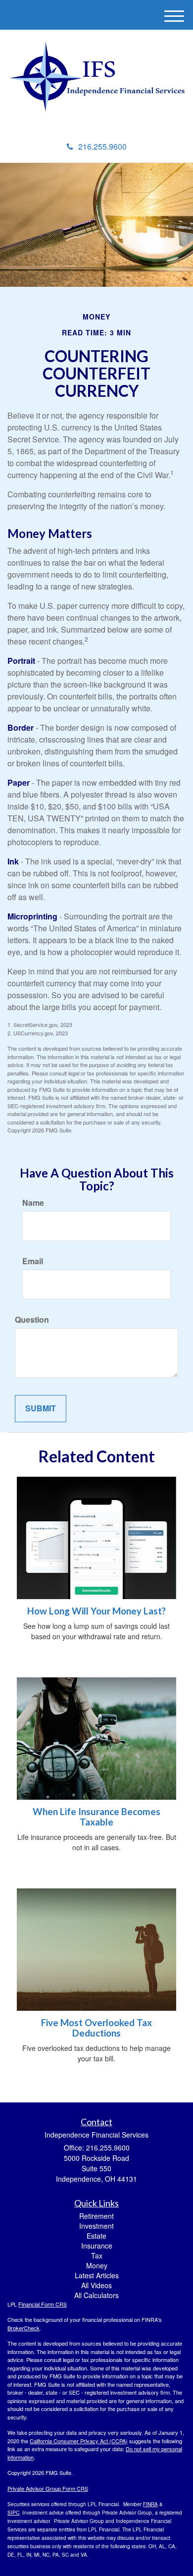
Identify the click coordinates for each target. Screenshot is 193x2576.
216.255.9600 (102, 146)
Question (32, 1320)
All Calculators (96, 2295)
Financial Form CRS (43, 2304)
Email (33, 1261)
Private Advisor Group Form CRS (48, 2488)
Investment (96, 2226)
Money (97, 2265)
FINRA (150, 2504)
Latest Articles (97, 2275)
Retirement (96, 2216)
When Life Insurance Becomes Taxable (96, 1817)
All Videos (96, 2285)
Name (33, 1203)
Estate (96, 2236)
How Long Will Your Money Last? (96, 1611)
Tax (97, 2255)
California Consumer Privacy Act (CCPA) (79, 2441)
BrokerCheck (24, 2328)
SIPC (13, 2513)
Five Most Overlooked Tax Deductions (96, 2028)
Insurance (97, 2246)
